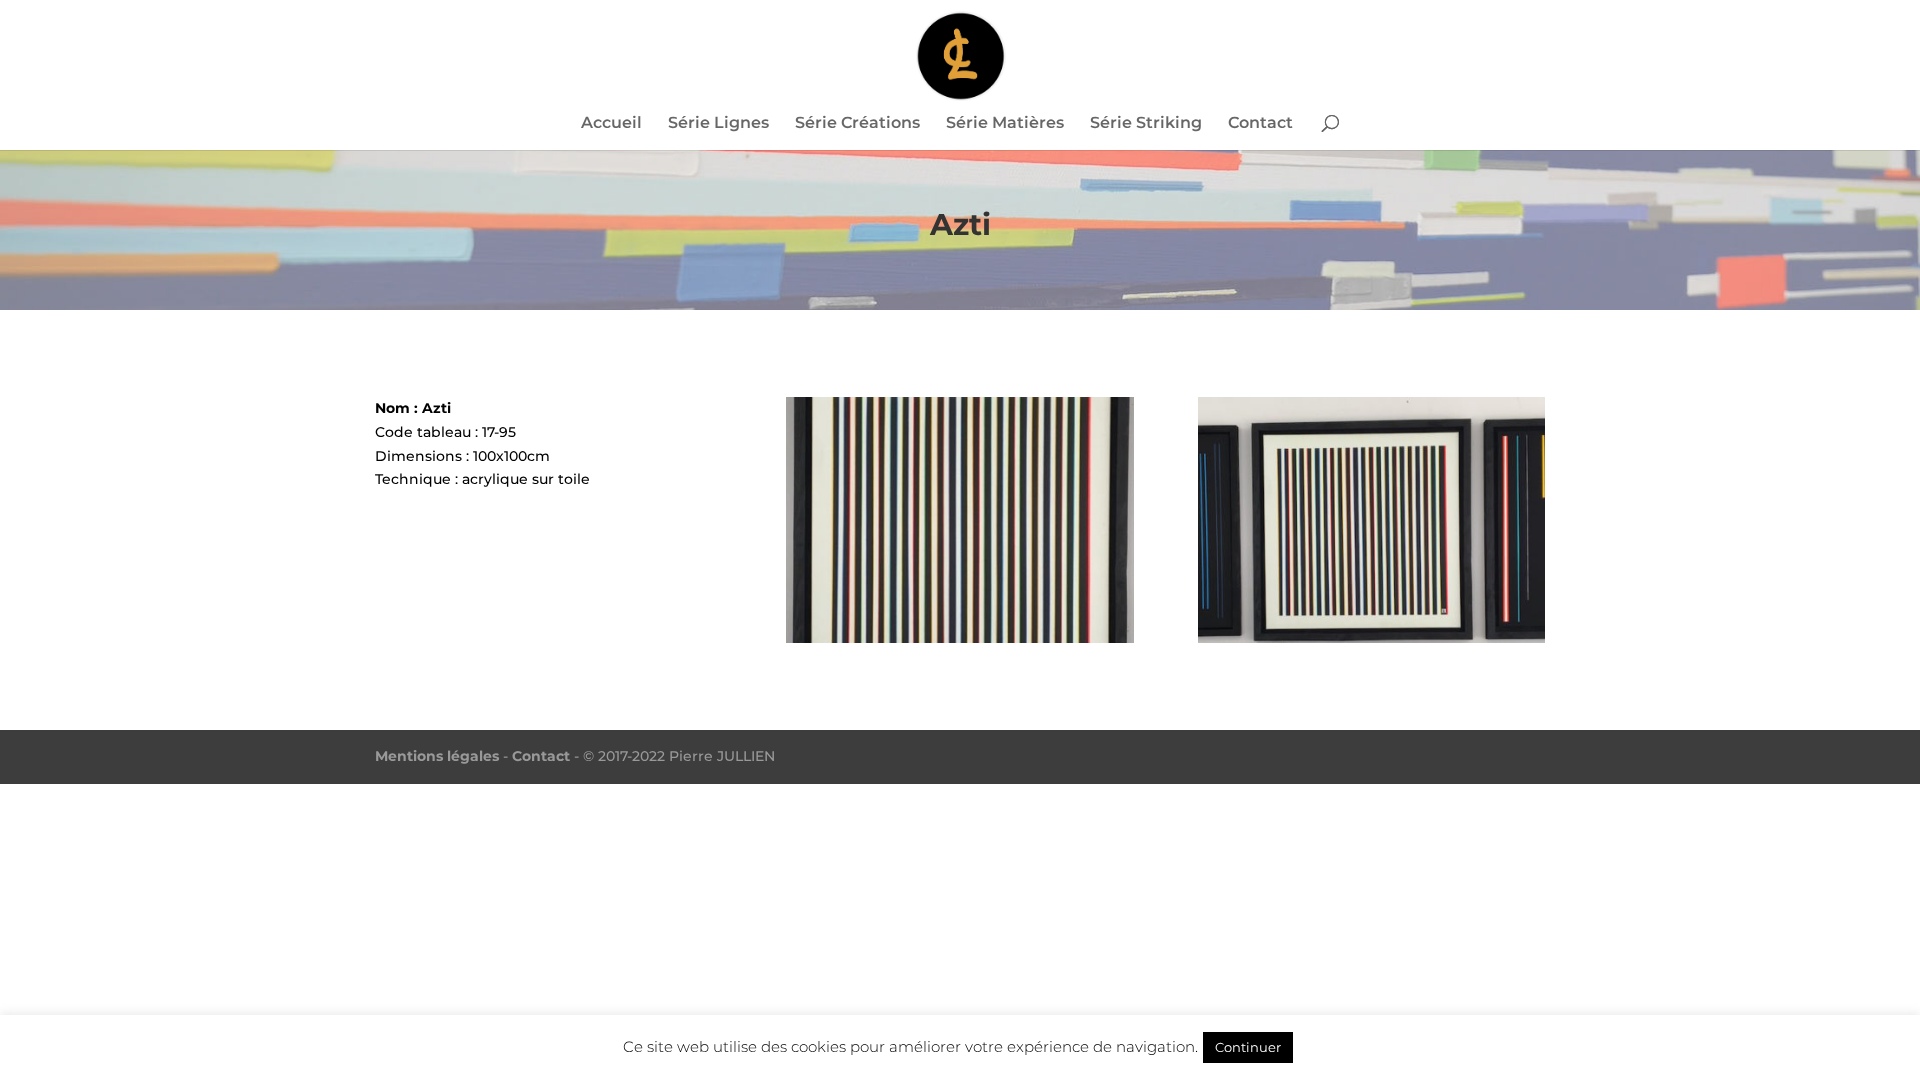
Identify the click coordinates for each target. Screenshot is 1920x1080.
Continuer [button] (1248, 1047)
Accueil (611, 124)
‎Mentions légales (437, 756)
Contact (1260, 124)
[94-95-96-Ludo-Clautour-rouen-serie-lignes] (1371, 643)
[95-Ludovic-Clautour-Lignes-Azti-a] (959, 643)
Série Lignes (718, 124)
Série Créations (857, 124)
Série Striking (1146, 124)
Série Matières (1005, 124)
